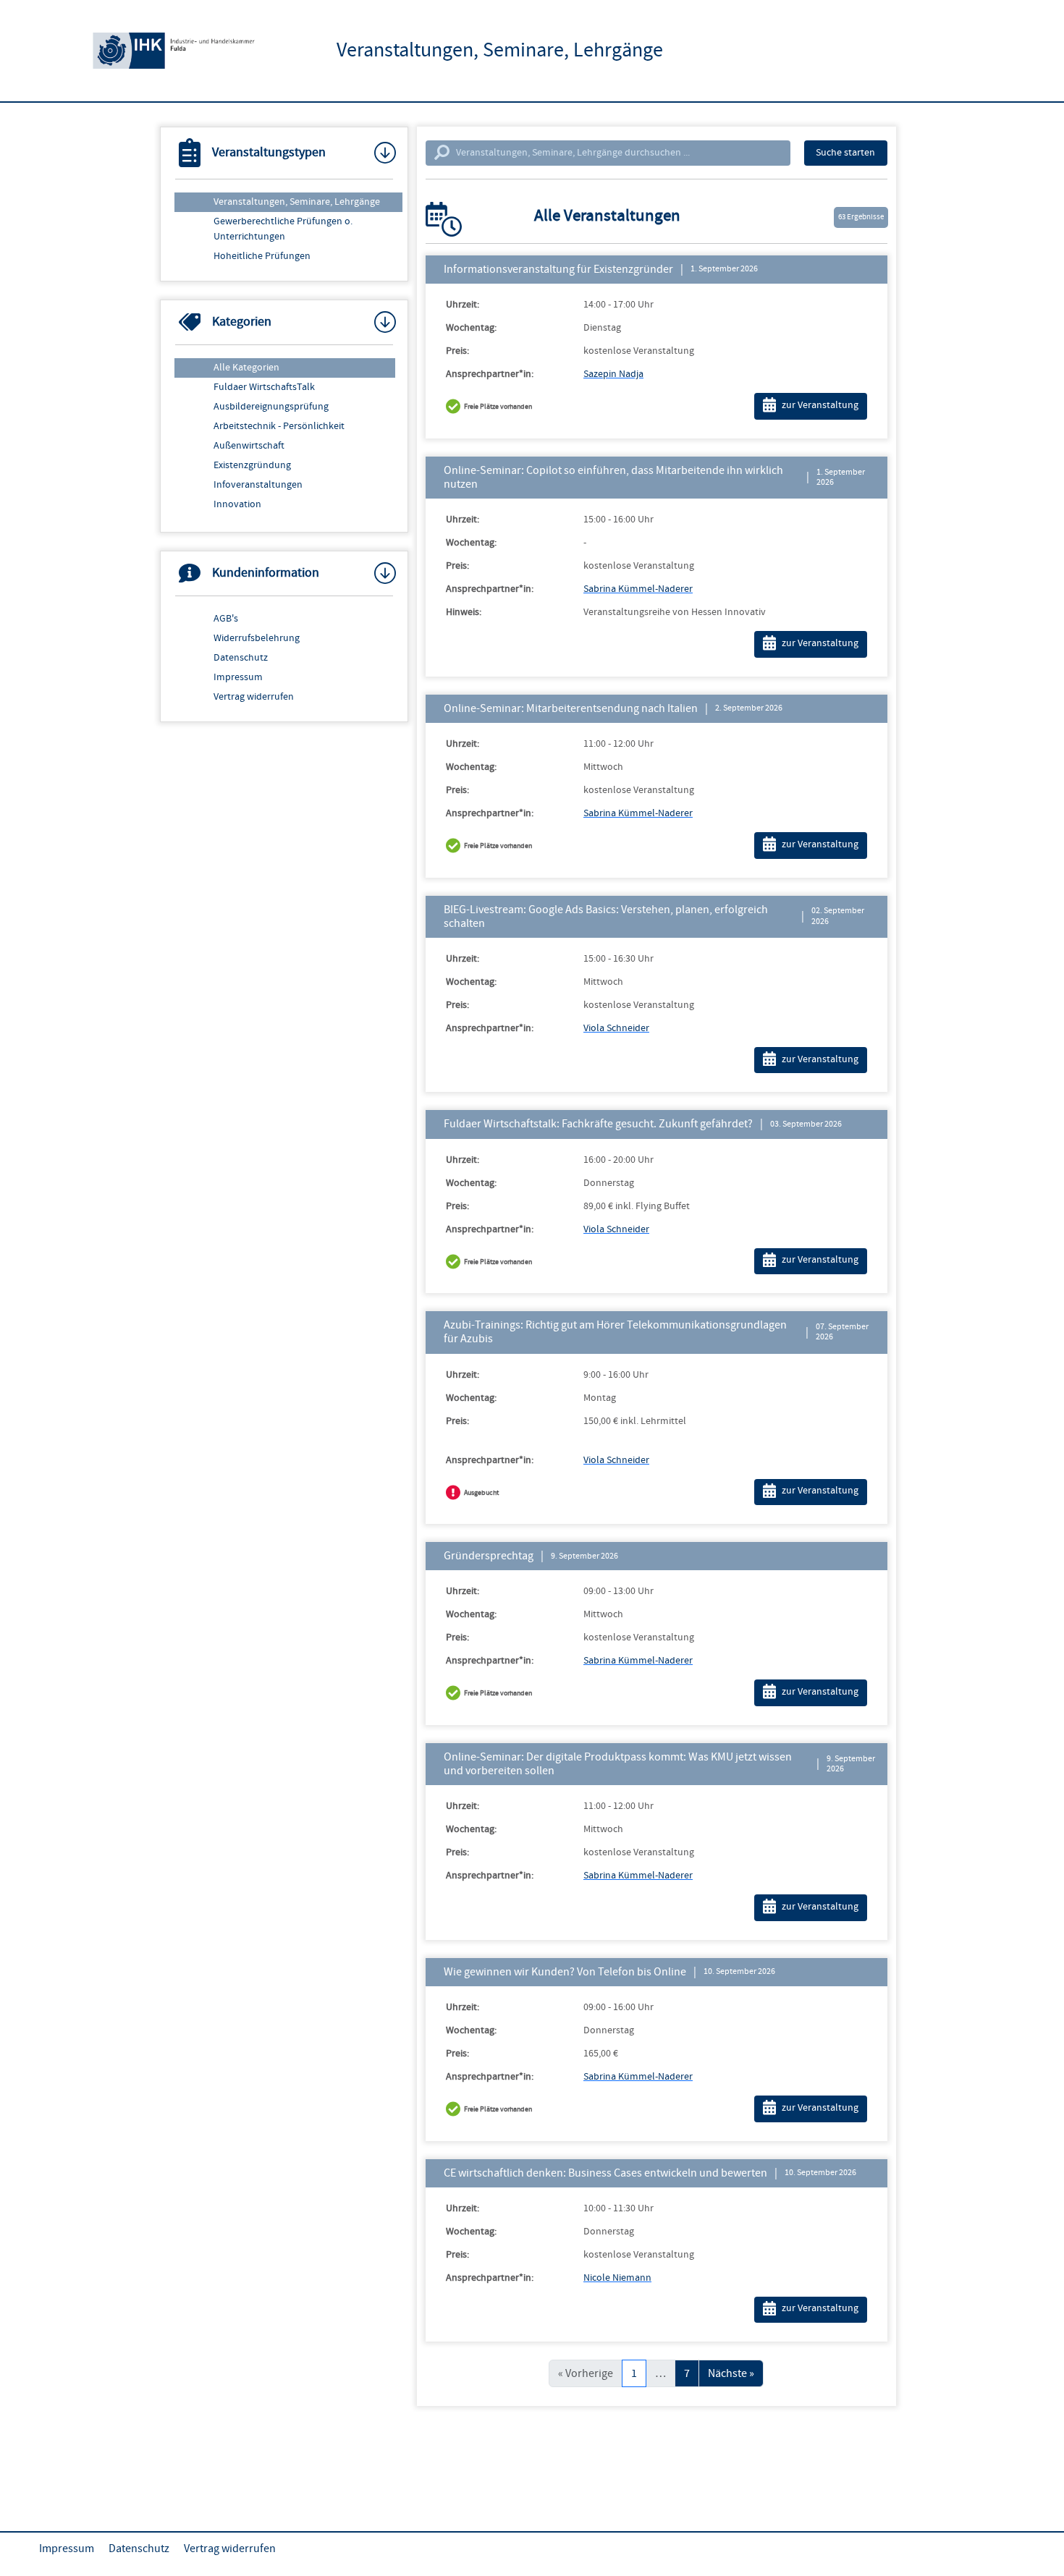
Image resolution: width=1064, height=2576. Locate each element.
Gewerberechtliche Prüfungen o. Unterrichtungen (283, 229)
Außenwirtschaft (249, 446)
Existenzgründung (252, 465)
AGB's (226, 619)
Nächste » (731, 2373)
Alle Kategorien (246, 368)
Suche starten (845, 153)
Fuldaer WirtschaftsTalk (264, 387)
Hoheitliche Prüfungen (262, 256)
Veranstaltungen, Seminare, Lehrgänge (297, 202)
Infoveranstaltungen (258, 485)
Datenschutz (241, 658)
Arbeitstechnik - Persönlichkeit (279, 426)
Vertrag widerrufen (254, 697)
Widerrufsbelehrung (257, 638)
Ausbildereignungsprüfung (271, 407)
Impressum (238, 677)
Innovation (237, 504)
